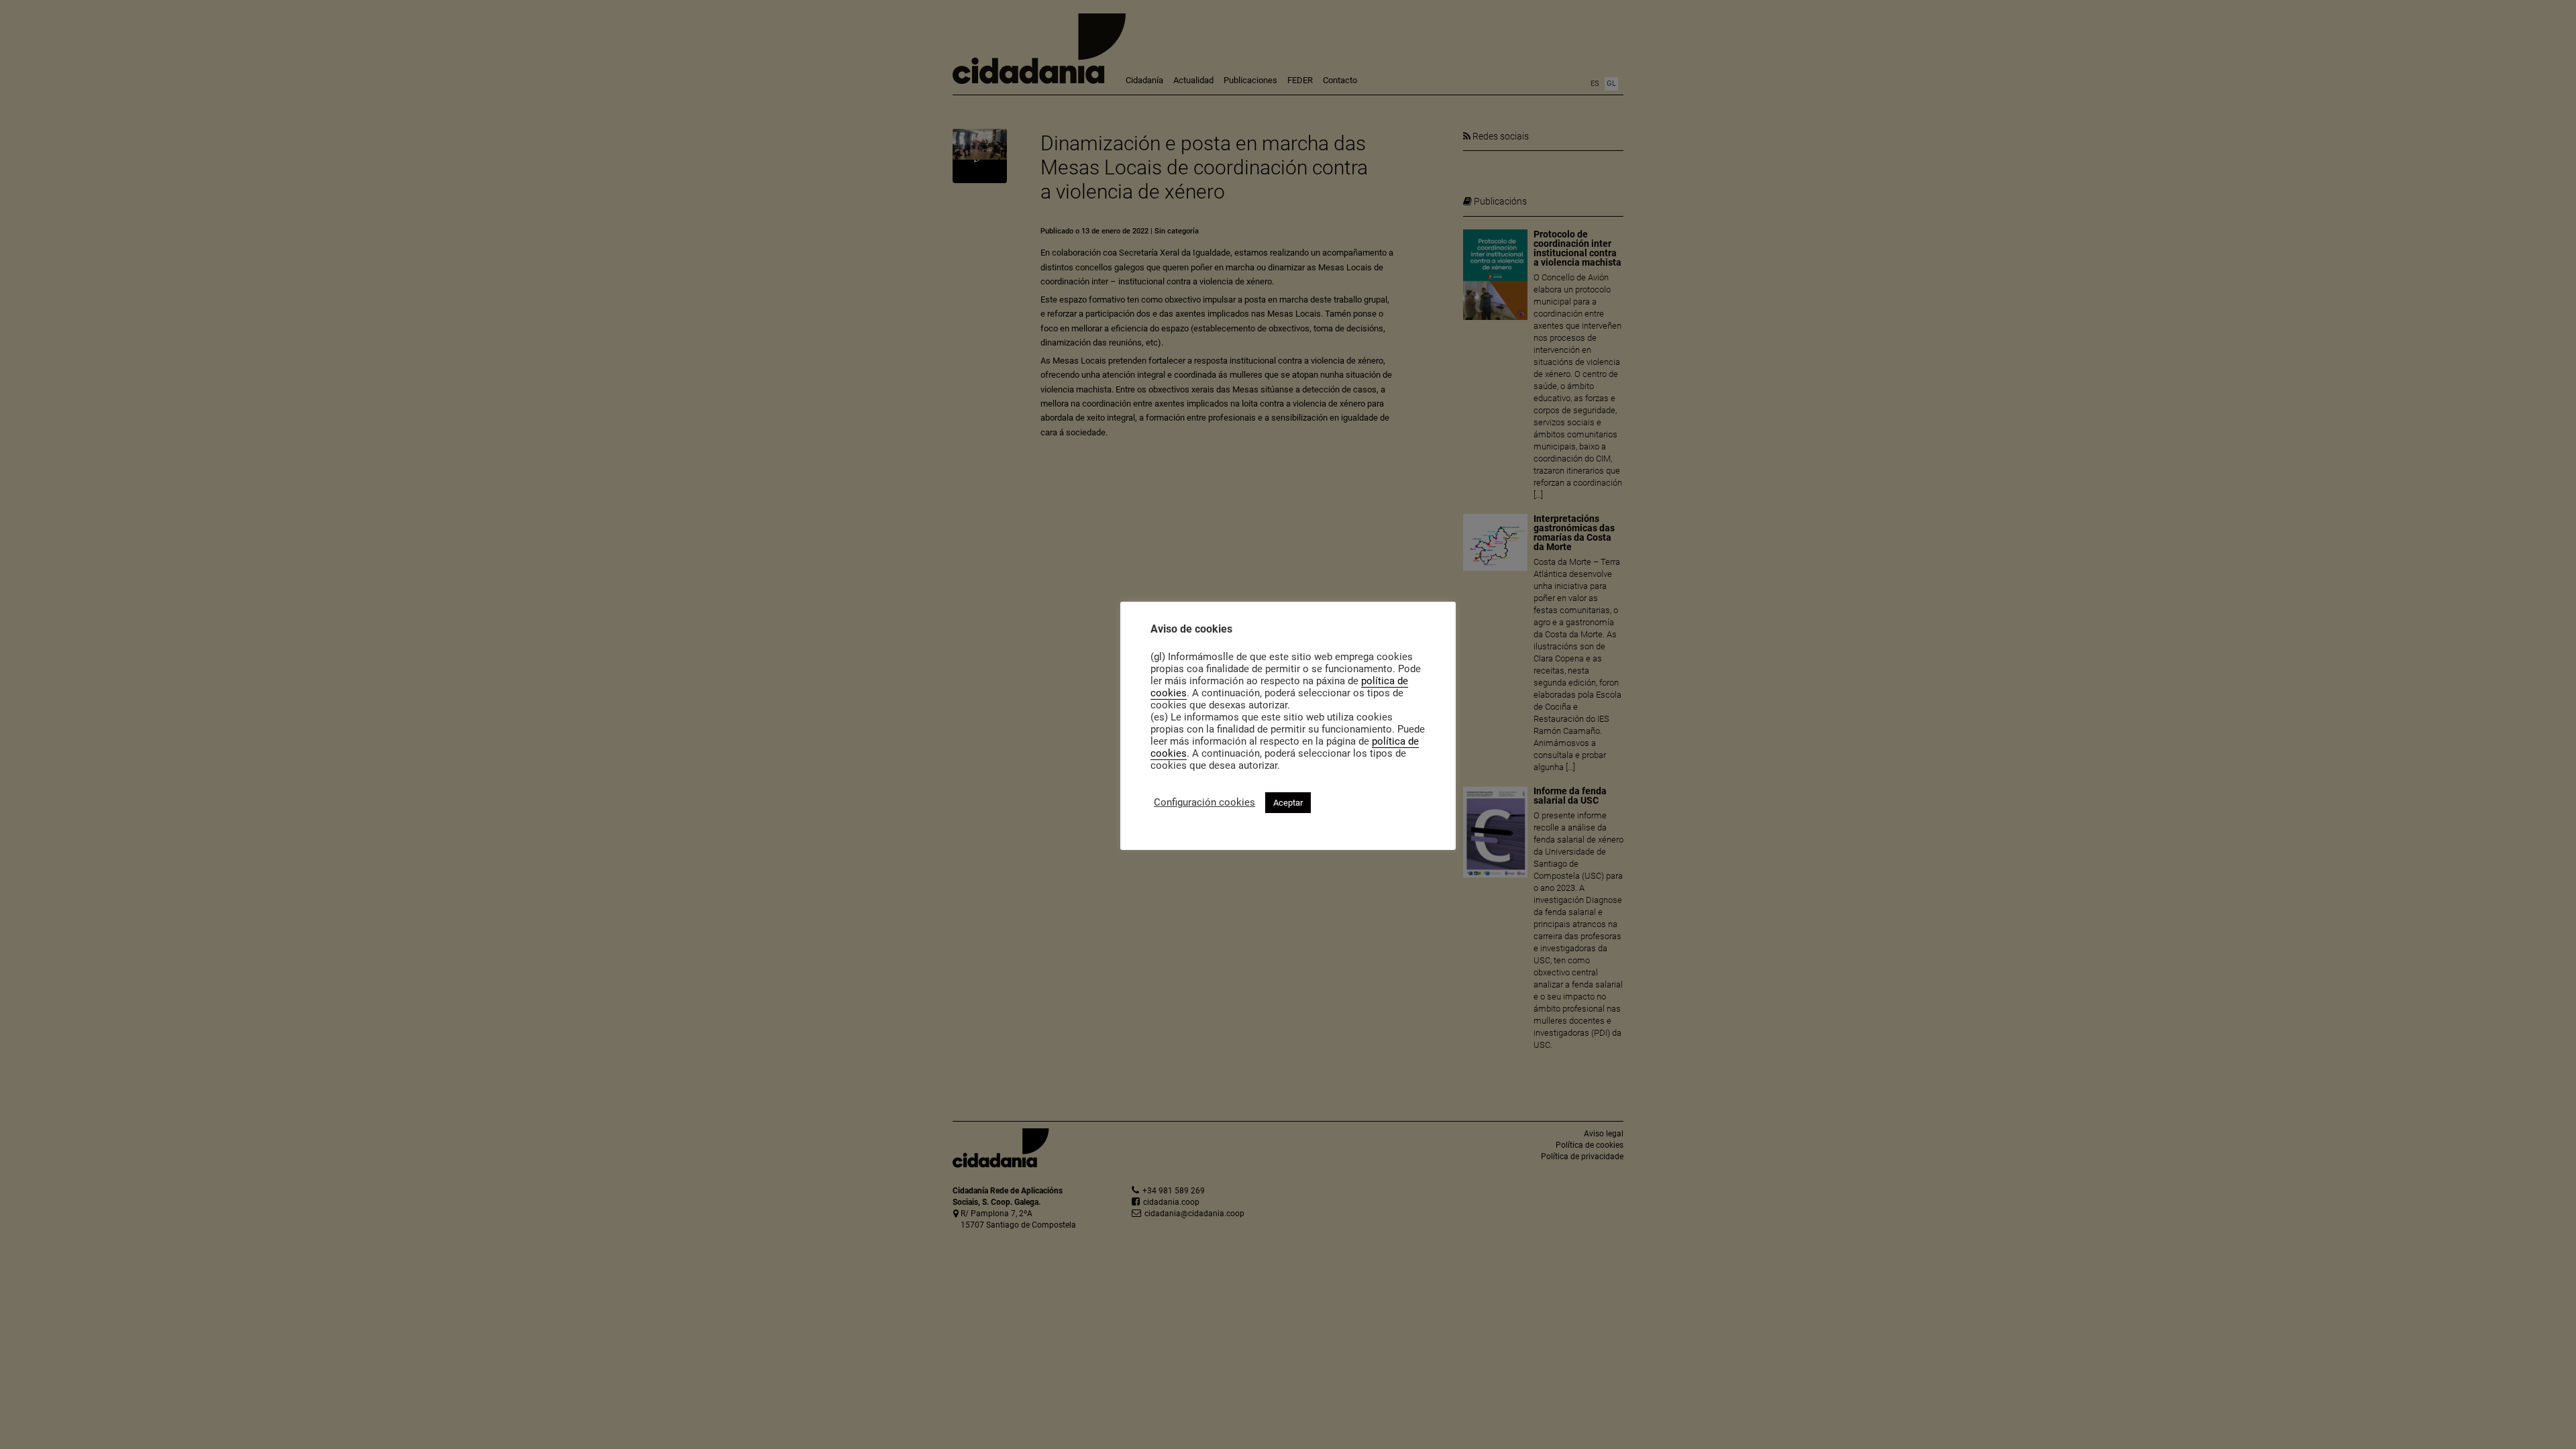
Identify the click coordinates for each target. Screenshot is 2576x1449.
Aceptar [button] (1288, 803)
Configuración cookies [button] (1204, 802)
